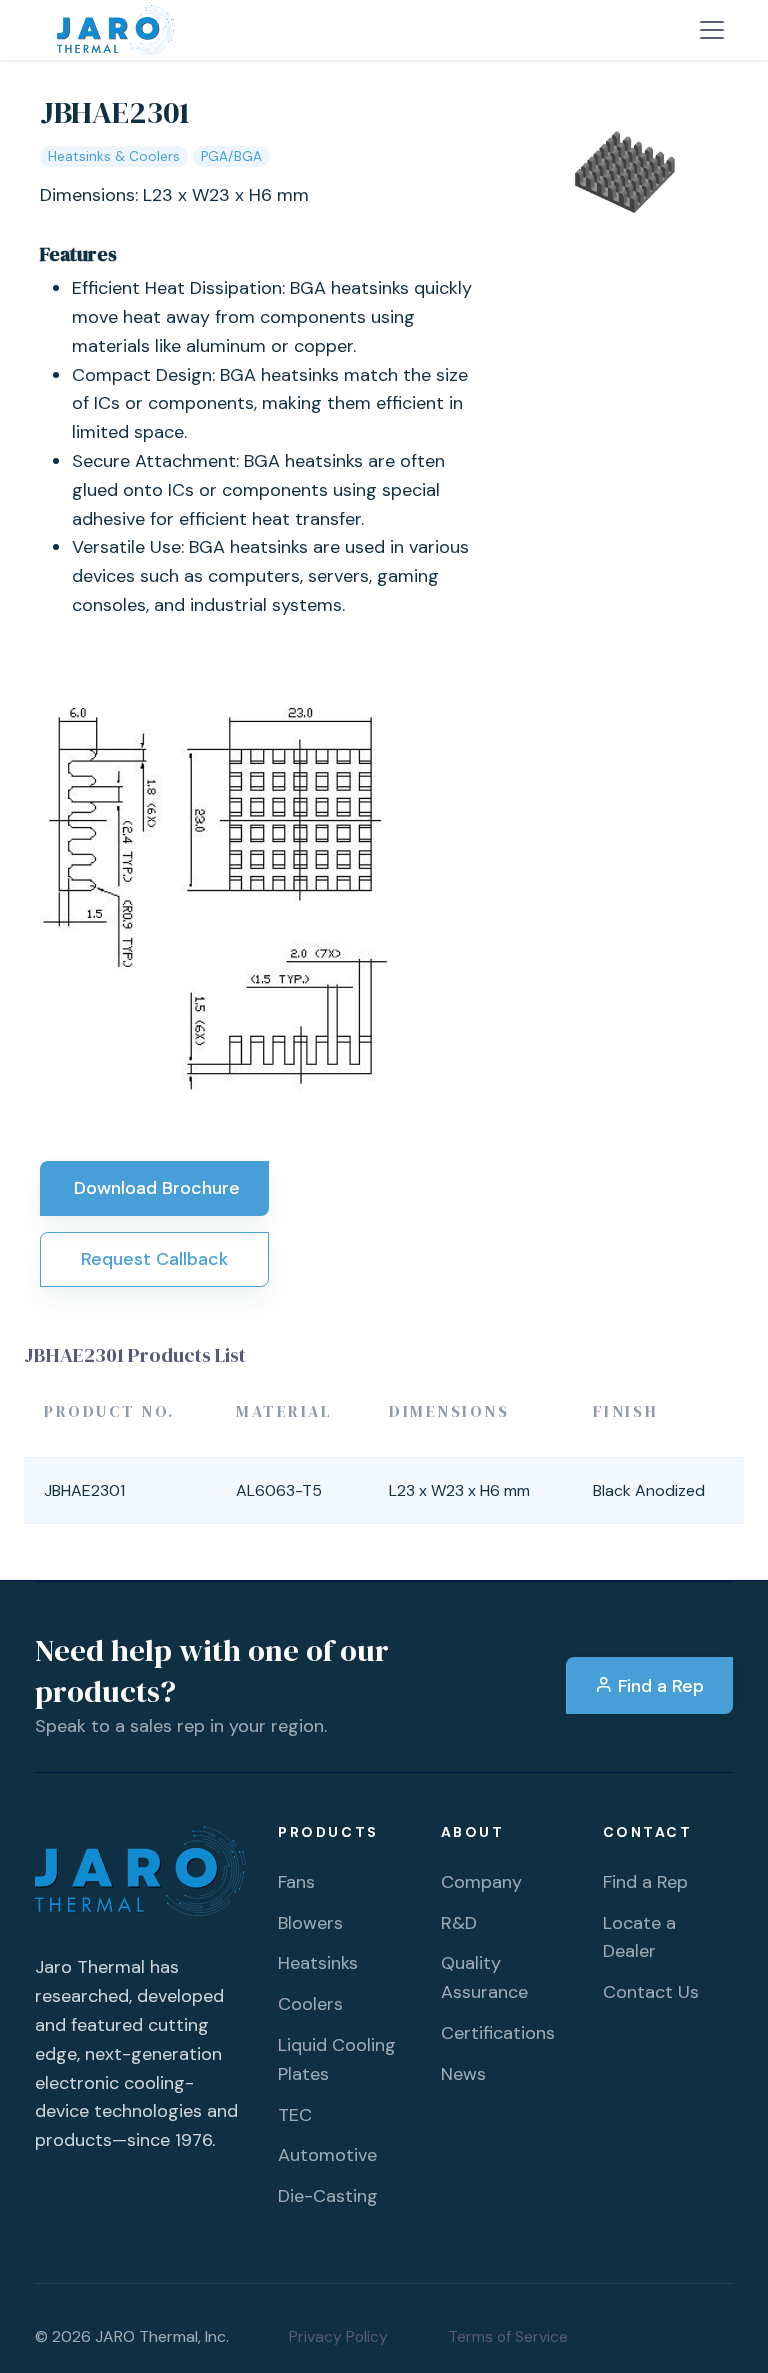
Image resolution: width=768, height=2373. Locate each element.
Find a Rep (658, 1686)
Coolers (310, 2004)
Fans (296, 1882)
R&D (459, 1923)
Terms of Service (508, 2336)
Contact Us (651, 1992)
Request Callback (154, 1259)
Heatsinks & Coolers (114, 156)
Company (481, 1882)
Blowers (310, 1923)
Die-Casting (328, 2196)
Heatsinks (318, 1963)
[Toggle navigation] (712, 30)
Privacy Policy (338, 2336)
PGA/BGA (231, 156)
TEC (295, 2115)
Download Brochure (154, 1188)
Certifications (498, 2033)
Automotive (327, 2155)
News (463, 2074)
